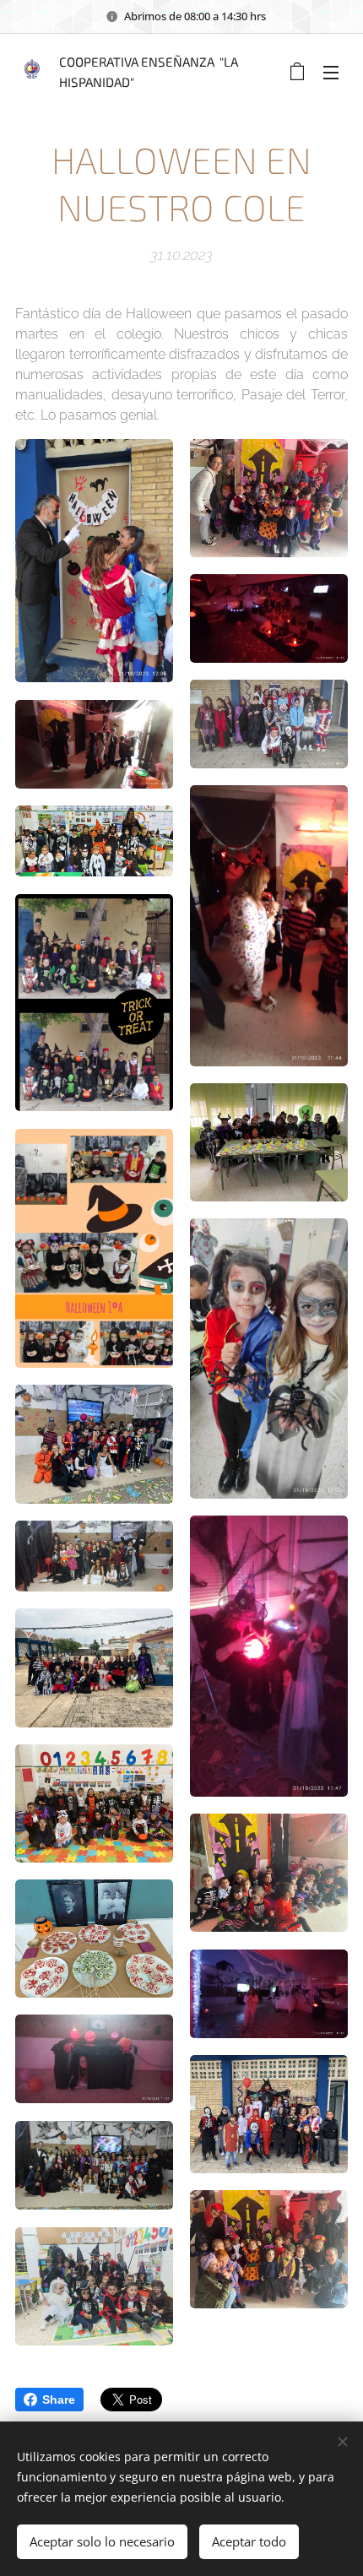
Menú (331, 72)
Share (59, 2400)
